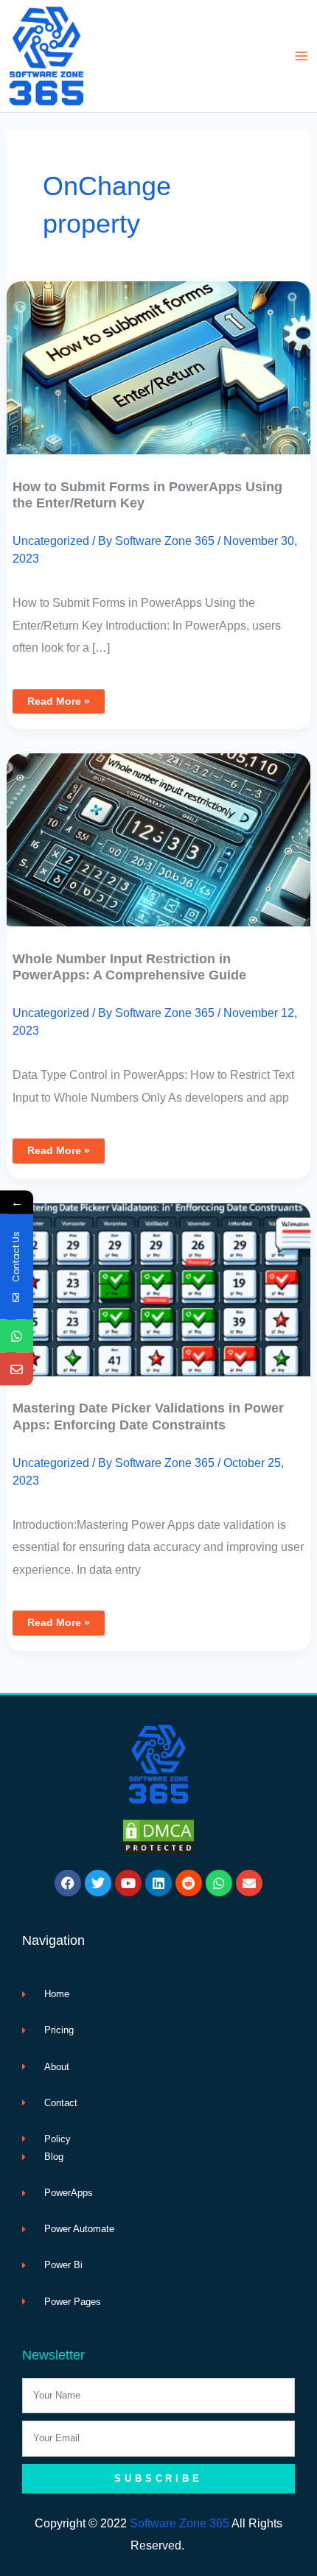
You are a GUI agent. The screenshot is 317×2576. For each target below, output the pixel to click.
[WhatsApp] (17, 1336)
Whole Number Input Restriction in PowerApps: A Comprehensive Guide (129, 967)
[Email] (17, 1369)
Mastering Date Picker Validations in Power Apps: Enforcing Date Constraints (148, 1416)
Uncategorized (51, 541)
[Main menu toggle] (301, 56)
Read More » (58, 698)
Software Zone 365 (180, 2523)
